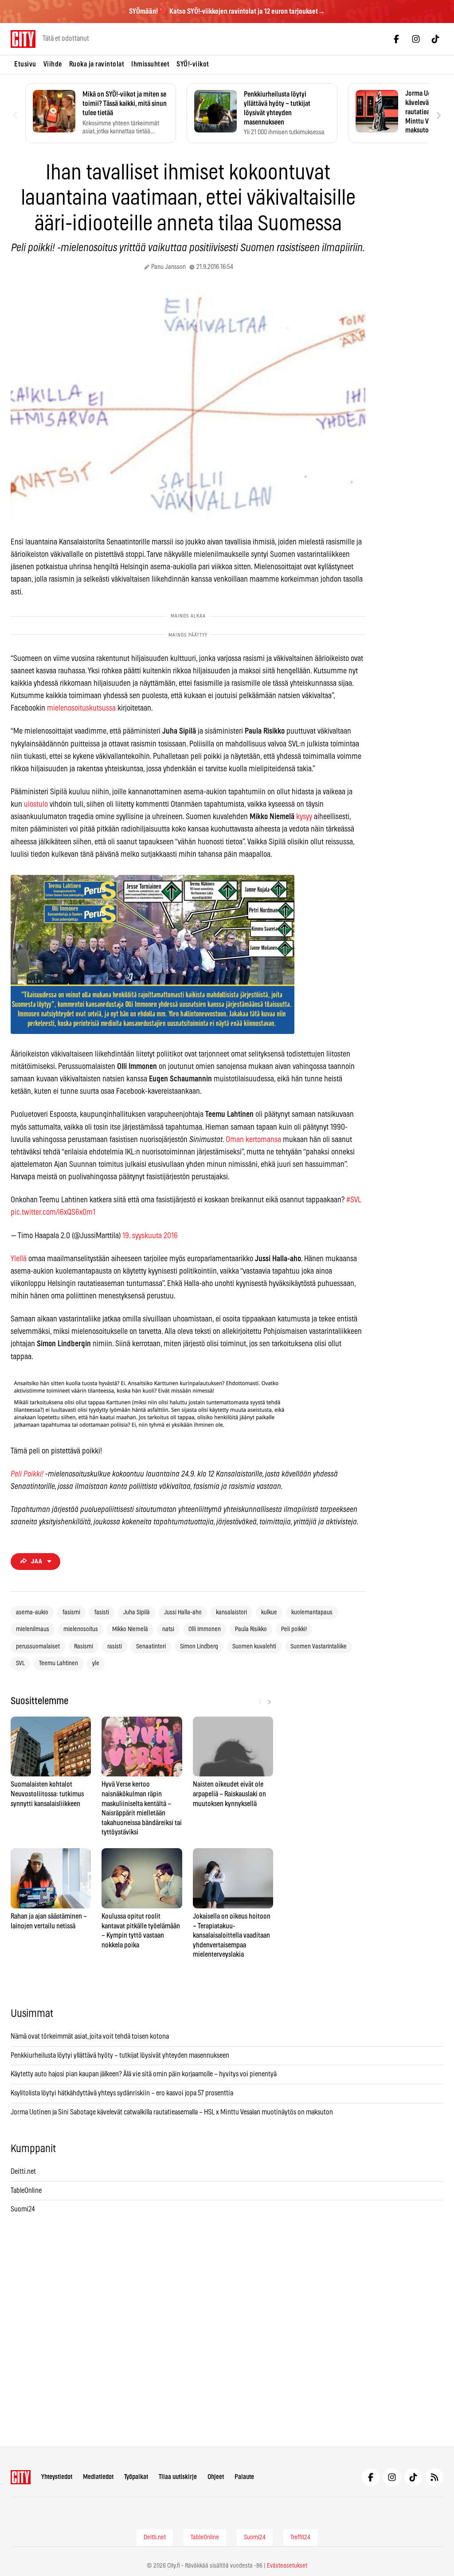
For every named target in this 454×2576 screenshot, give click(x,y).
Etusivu (25, 64)
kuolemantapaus (312, 1612)
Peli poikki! (294, 1629)
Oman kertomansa (253, 1140)
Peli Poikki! (27, 1474)
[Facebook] (396, 39)
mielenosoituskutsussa (81, 708)
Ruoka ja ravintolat (97, 64)
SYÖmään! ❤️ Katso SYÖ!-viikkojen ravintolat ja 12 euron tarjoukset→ (227, 12)
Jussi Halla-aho (183, 1612)
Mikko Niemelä (130, 1629)
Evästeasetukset (287, 2566)
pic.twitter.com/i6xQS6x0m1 (53, 1212)
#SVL (354, 1200)
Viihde (53, 64)
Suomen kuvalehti (254, 1647)
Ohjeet (216, 2477)
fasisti (102, 1612)
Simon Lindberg (199, 1647)
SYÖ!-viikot (193, 64)
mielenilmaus (33, 1629)
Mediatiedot (98, 2477)
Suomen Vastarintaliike (319, 1647)
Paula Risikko (251, 1629)
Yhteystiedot (57, 2477)
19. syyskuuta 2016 (150, 1236)
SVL (20, 1663)
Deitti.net (23, 2172)
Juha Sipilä (137, 1612)
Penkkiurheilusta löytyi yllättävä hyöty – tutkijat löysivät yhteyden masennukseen (120, 2055)
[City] (21, 2477)
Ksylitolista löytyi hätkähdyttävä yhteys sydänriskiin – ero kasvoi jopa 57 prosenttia (122, 2093)
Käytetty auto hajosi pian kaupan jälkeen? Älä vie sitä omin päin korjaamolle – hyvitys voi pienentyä (144, 2074)
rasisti (115, 1647)
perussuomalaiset (38, 1647)
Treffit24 (300, 2537)
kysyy (304, 817)
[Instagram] (416, 39)
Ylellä (19, 1259)
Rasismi (84, 1647)
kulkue (269, 1612)
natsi (168, 1629)
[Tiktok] (435, 39)
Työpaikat (136, 2477)
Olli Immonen (205, 1629)
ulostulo (36, 804)
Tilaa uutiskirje (178, 2477)
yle (96, 1663)
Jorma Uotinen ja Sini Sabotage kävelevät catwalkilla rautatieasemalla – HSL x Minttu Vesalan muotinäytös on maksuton (172, 2112)
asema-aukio (32, 1612)
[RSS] (434, 2477)
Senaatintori (151, 1647)
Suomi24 (23, 2209)
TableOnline (26, 2191)
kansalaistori (231, 1612)
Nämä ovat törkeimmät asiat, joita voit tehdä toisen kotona (90, 2036)
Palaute (244, 2477)
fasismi (71, 1612)
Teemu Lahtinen (59, 1663)
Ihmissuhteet (150, 64)
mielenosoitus (81, 1629)
